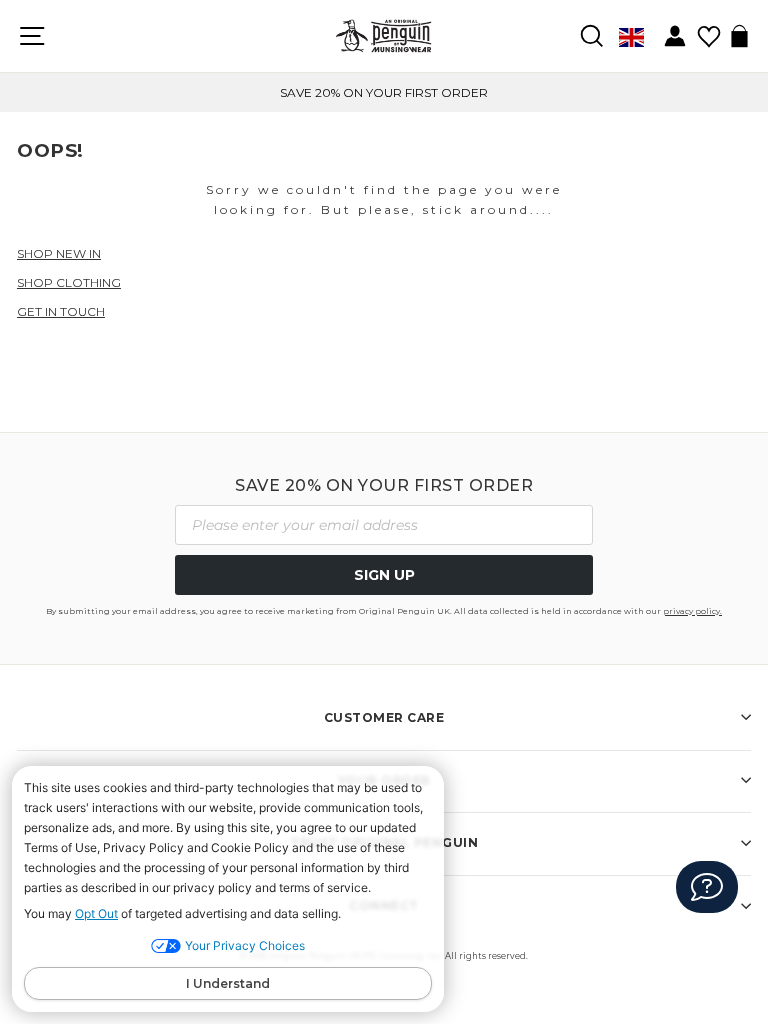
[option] (384, 92)
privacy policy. (692, 611)
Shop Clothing (69, 282)
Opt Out (96, 913)
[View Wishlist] (708, 29)
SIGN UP (384, 575)
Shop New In (59, 253)
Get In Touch (61, 311)
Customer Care (384, 717)
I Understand (228, 983)
